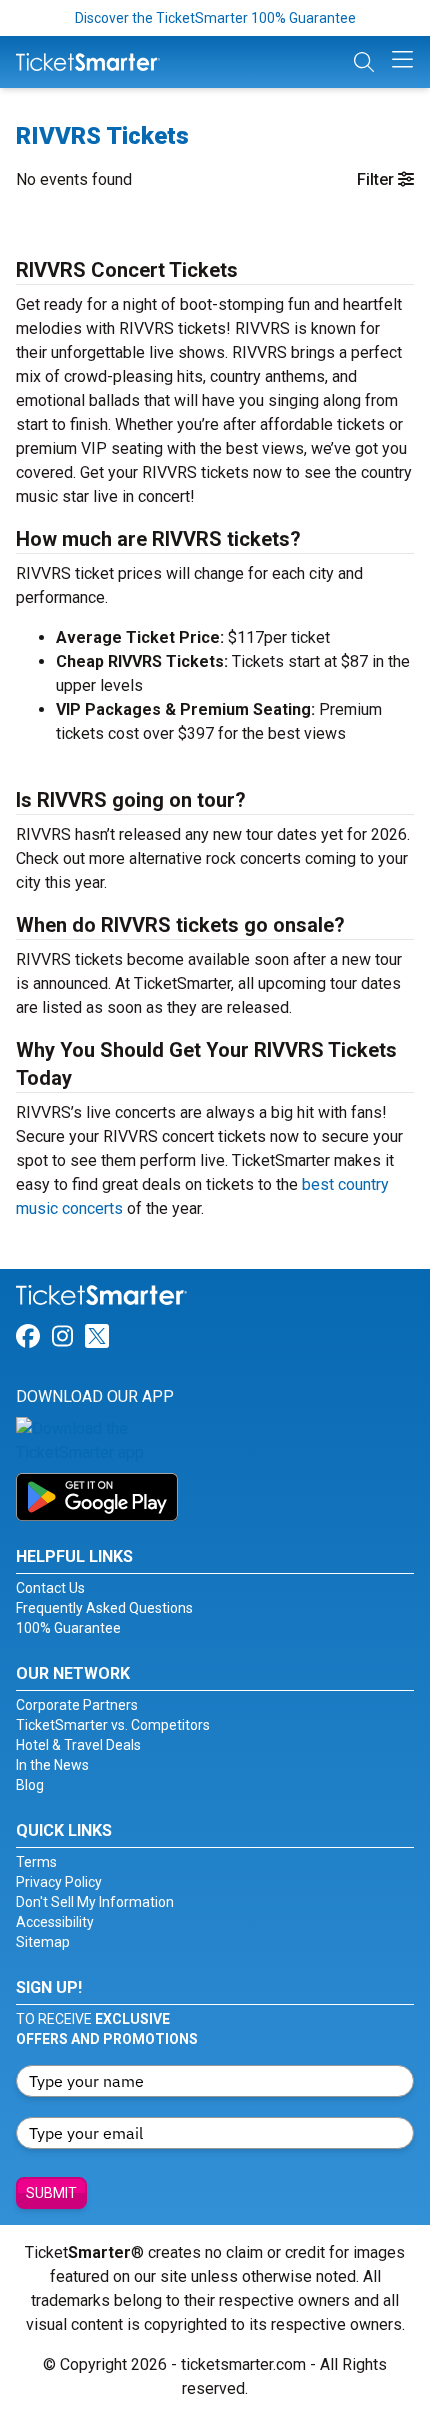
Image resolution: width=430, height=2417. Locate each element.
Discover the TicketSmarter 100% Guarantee (215, 18)
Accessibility (55, 1922)
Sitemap (43, 1942)
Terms (36, 1862)
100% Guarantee (68, 1628)
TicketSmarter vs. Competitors (113, 1725)
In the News (52, 1765)
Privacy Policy (59, 1882)
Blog (30, 1785)
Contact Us (50, 1588)
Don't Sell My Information (95, 1902)
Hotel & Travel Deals (78, 1745)
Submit (51, 2193)
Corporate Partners (77, 1705)
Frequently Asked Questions (104, 1608)
